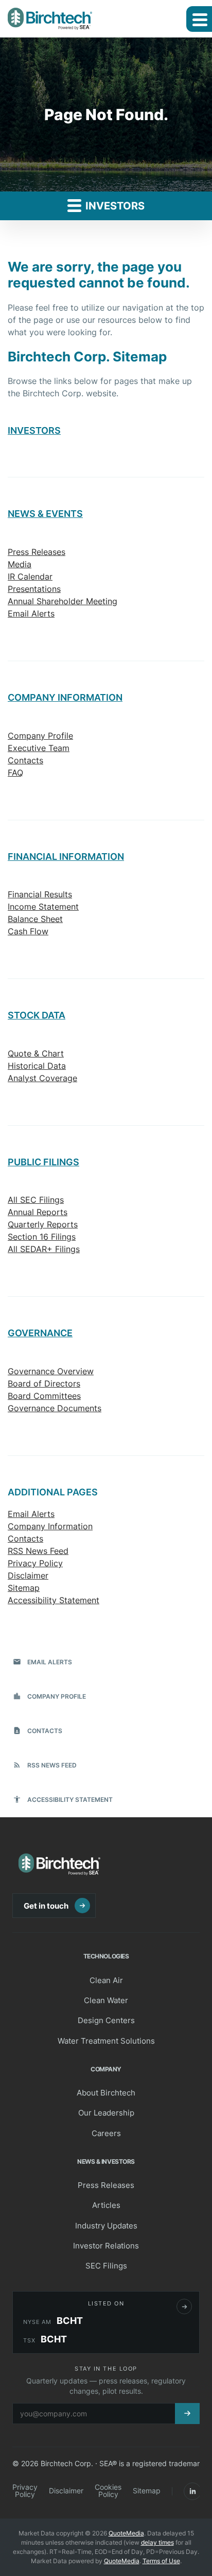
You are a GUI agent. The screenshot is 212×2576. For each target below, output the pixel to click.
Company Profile (40, 736)
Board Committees (44, 1396)
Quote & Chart (36, 1053)
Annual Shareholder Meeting (63, 601)
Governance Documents (55, 1408)
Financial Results (40, 894)
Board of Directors (44, 1383)
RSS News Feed (38, 1551)
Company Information (65, 697)
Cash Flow (28, 931)
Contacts (25, 760)
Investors (114, 206)
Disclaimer (28, 1575)
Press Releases (37, 552)
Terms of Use (161, 2561)
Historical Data (37, 1066)
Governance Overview (51, 1371)
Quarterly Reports (43, 1224)
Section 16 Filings (42, 1237)
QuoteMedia (126, 2533)
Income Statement (43, 907)
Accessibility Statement (54, 1600)
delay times (157, 2542)
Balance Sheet (35, 919)
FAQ (15, 773)
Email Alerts (31, 613)
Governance (40, 1333)
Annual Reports (38, 1212)
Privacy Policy (35, 1563)
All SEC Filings (36, 1200)
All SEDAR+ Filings (44, 1249)
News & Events (45, 514)
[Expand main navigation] (199, 19)
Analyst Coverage (42, 1078)
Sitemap (24, 1588)
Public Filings (43, 1162)
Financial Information (66, 857)
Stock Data (37, 1015)
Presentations (34, 589)
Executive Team (39, 748)
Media (20, 564)
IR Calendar (30, 576)
